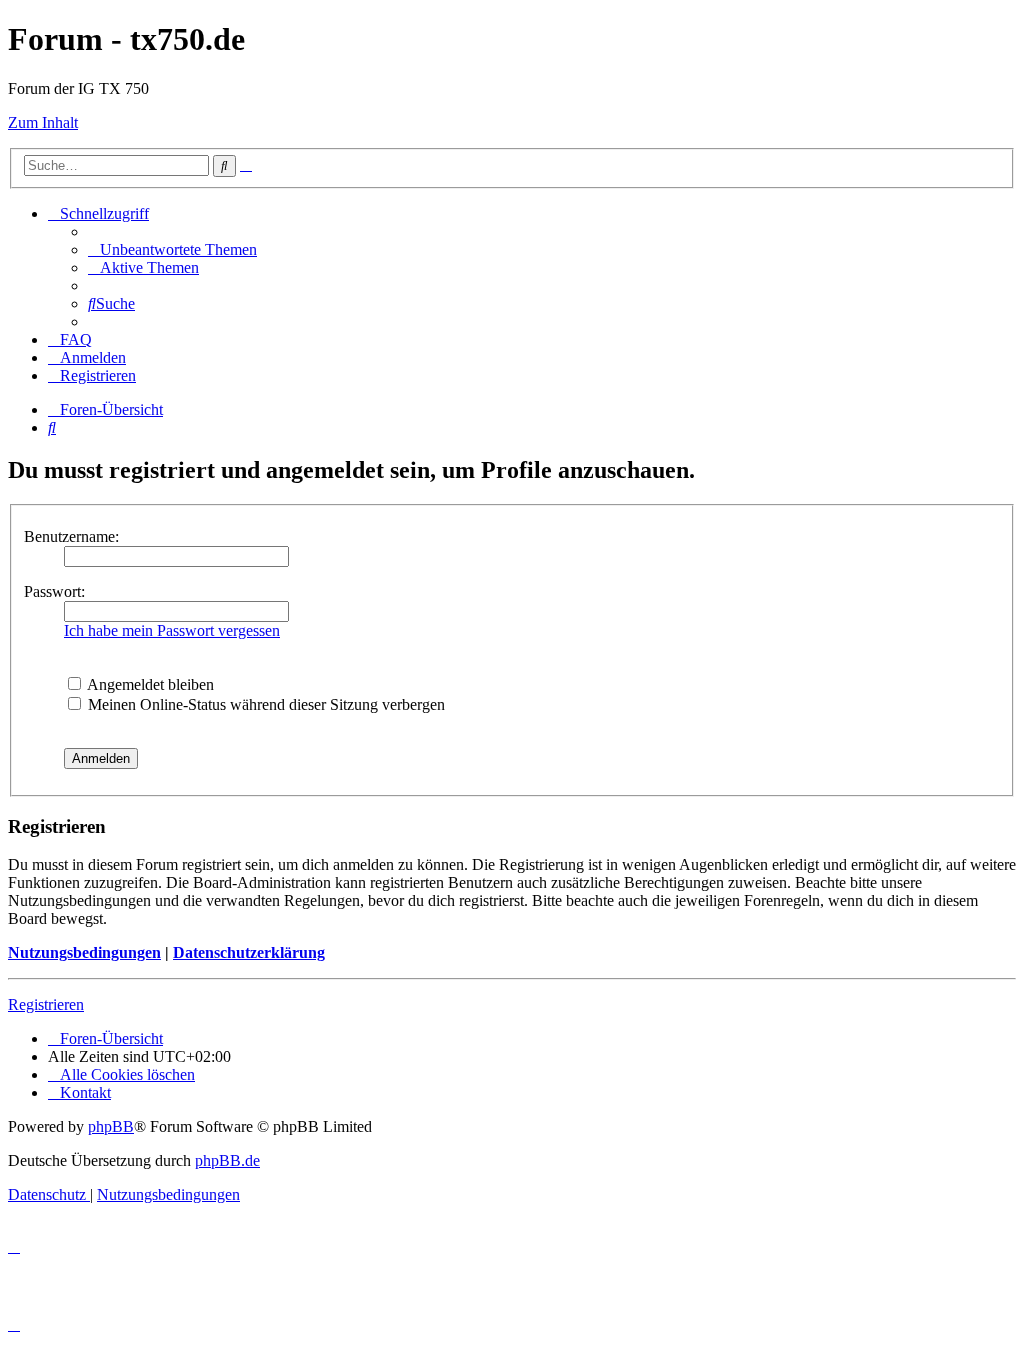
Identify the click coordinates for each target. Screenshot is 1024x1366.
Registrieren (46, 1004)
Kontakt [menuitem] (85, 1092)
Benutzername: (71, 536)
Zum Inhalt (43, 122)
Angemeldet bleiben (149, 684)
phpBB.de (227, 1160)
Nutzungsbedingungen (84, 952)
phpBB (111, 1126)
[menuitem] (172, 249)
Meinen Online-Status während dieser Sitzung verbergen (264, 704)
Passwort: (54, 591)
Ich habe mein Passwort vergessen (172, 630)
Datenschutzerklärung (249, 952)
